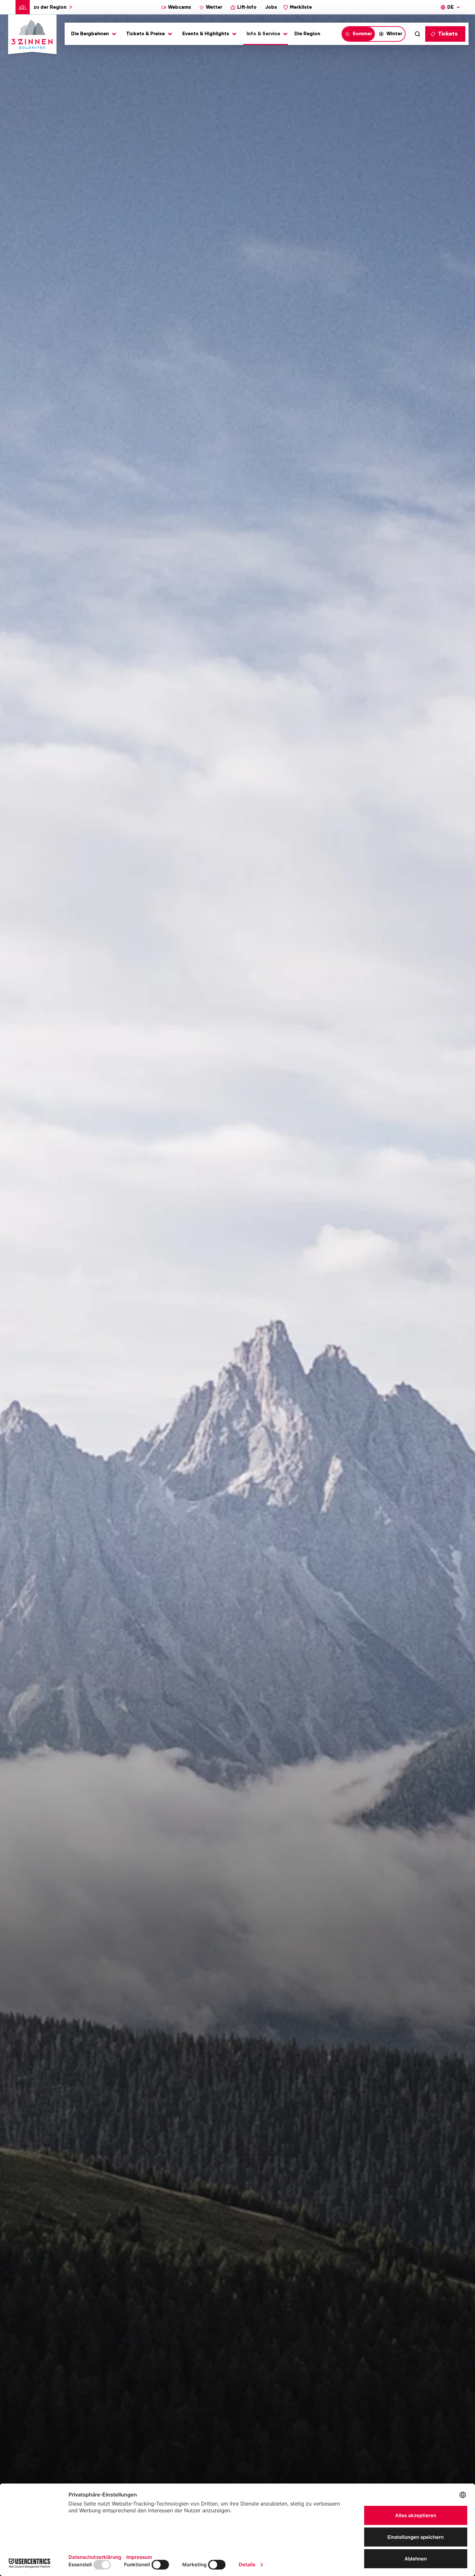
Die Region (307, 34)
